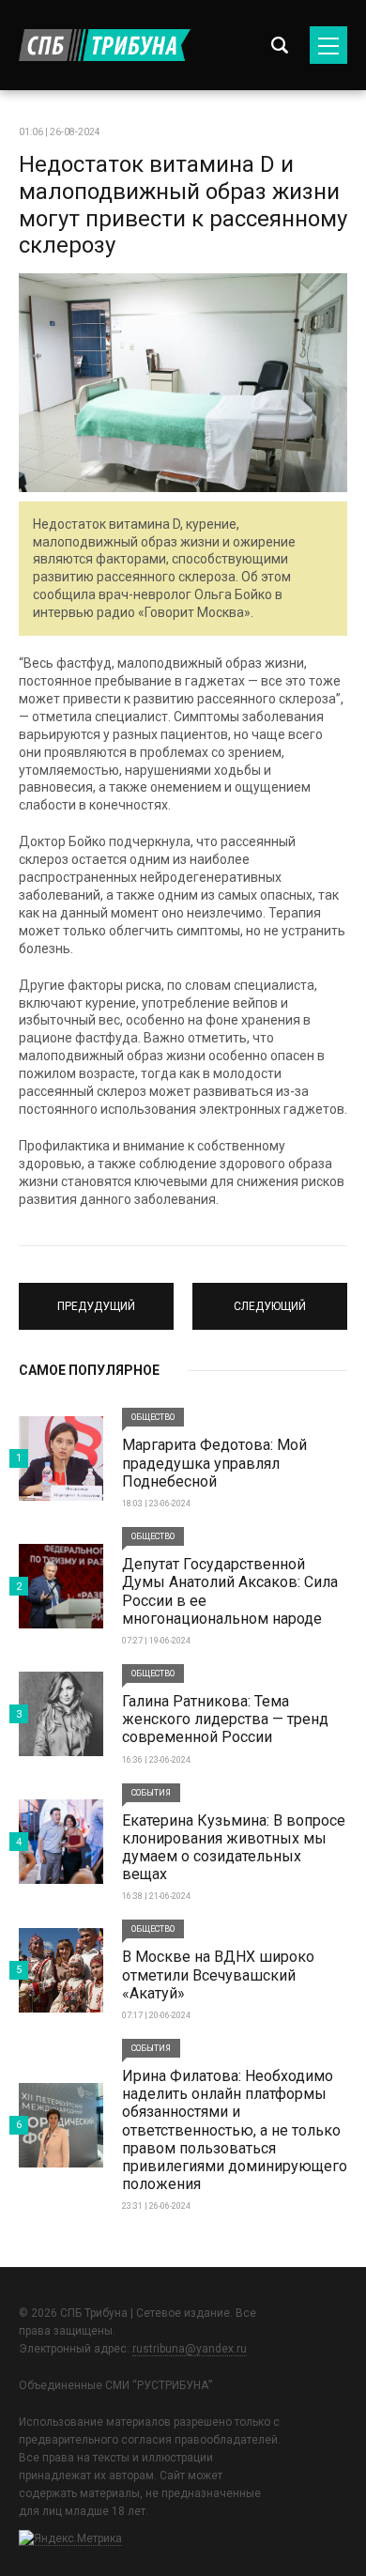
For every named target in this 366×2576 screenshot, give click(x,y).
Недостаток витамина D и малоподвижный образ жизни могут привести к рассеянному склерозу (183, 205)
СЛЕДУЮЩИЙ (270, 1298)
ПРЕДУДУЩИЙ (97, 1298)
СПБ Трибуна (105, 45)
